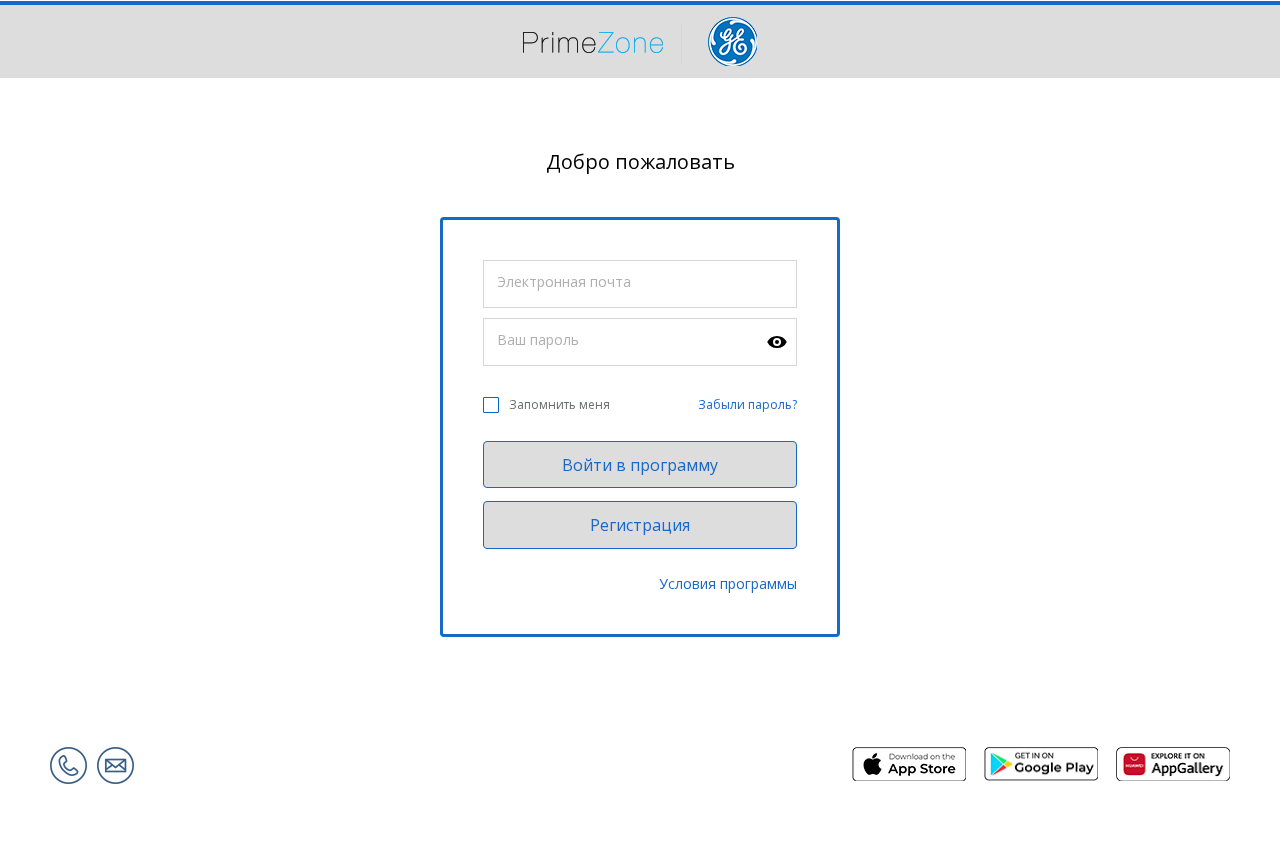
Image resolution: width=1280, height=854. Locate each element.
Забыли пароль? (747, 404)
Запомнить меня (559, 404)
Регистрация (640, 525)
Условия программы (728, 583)
